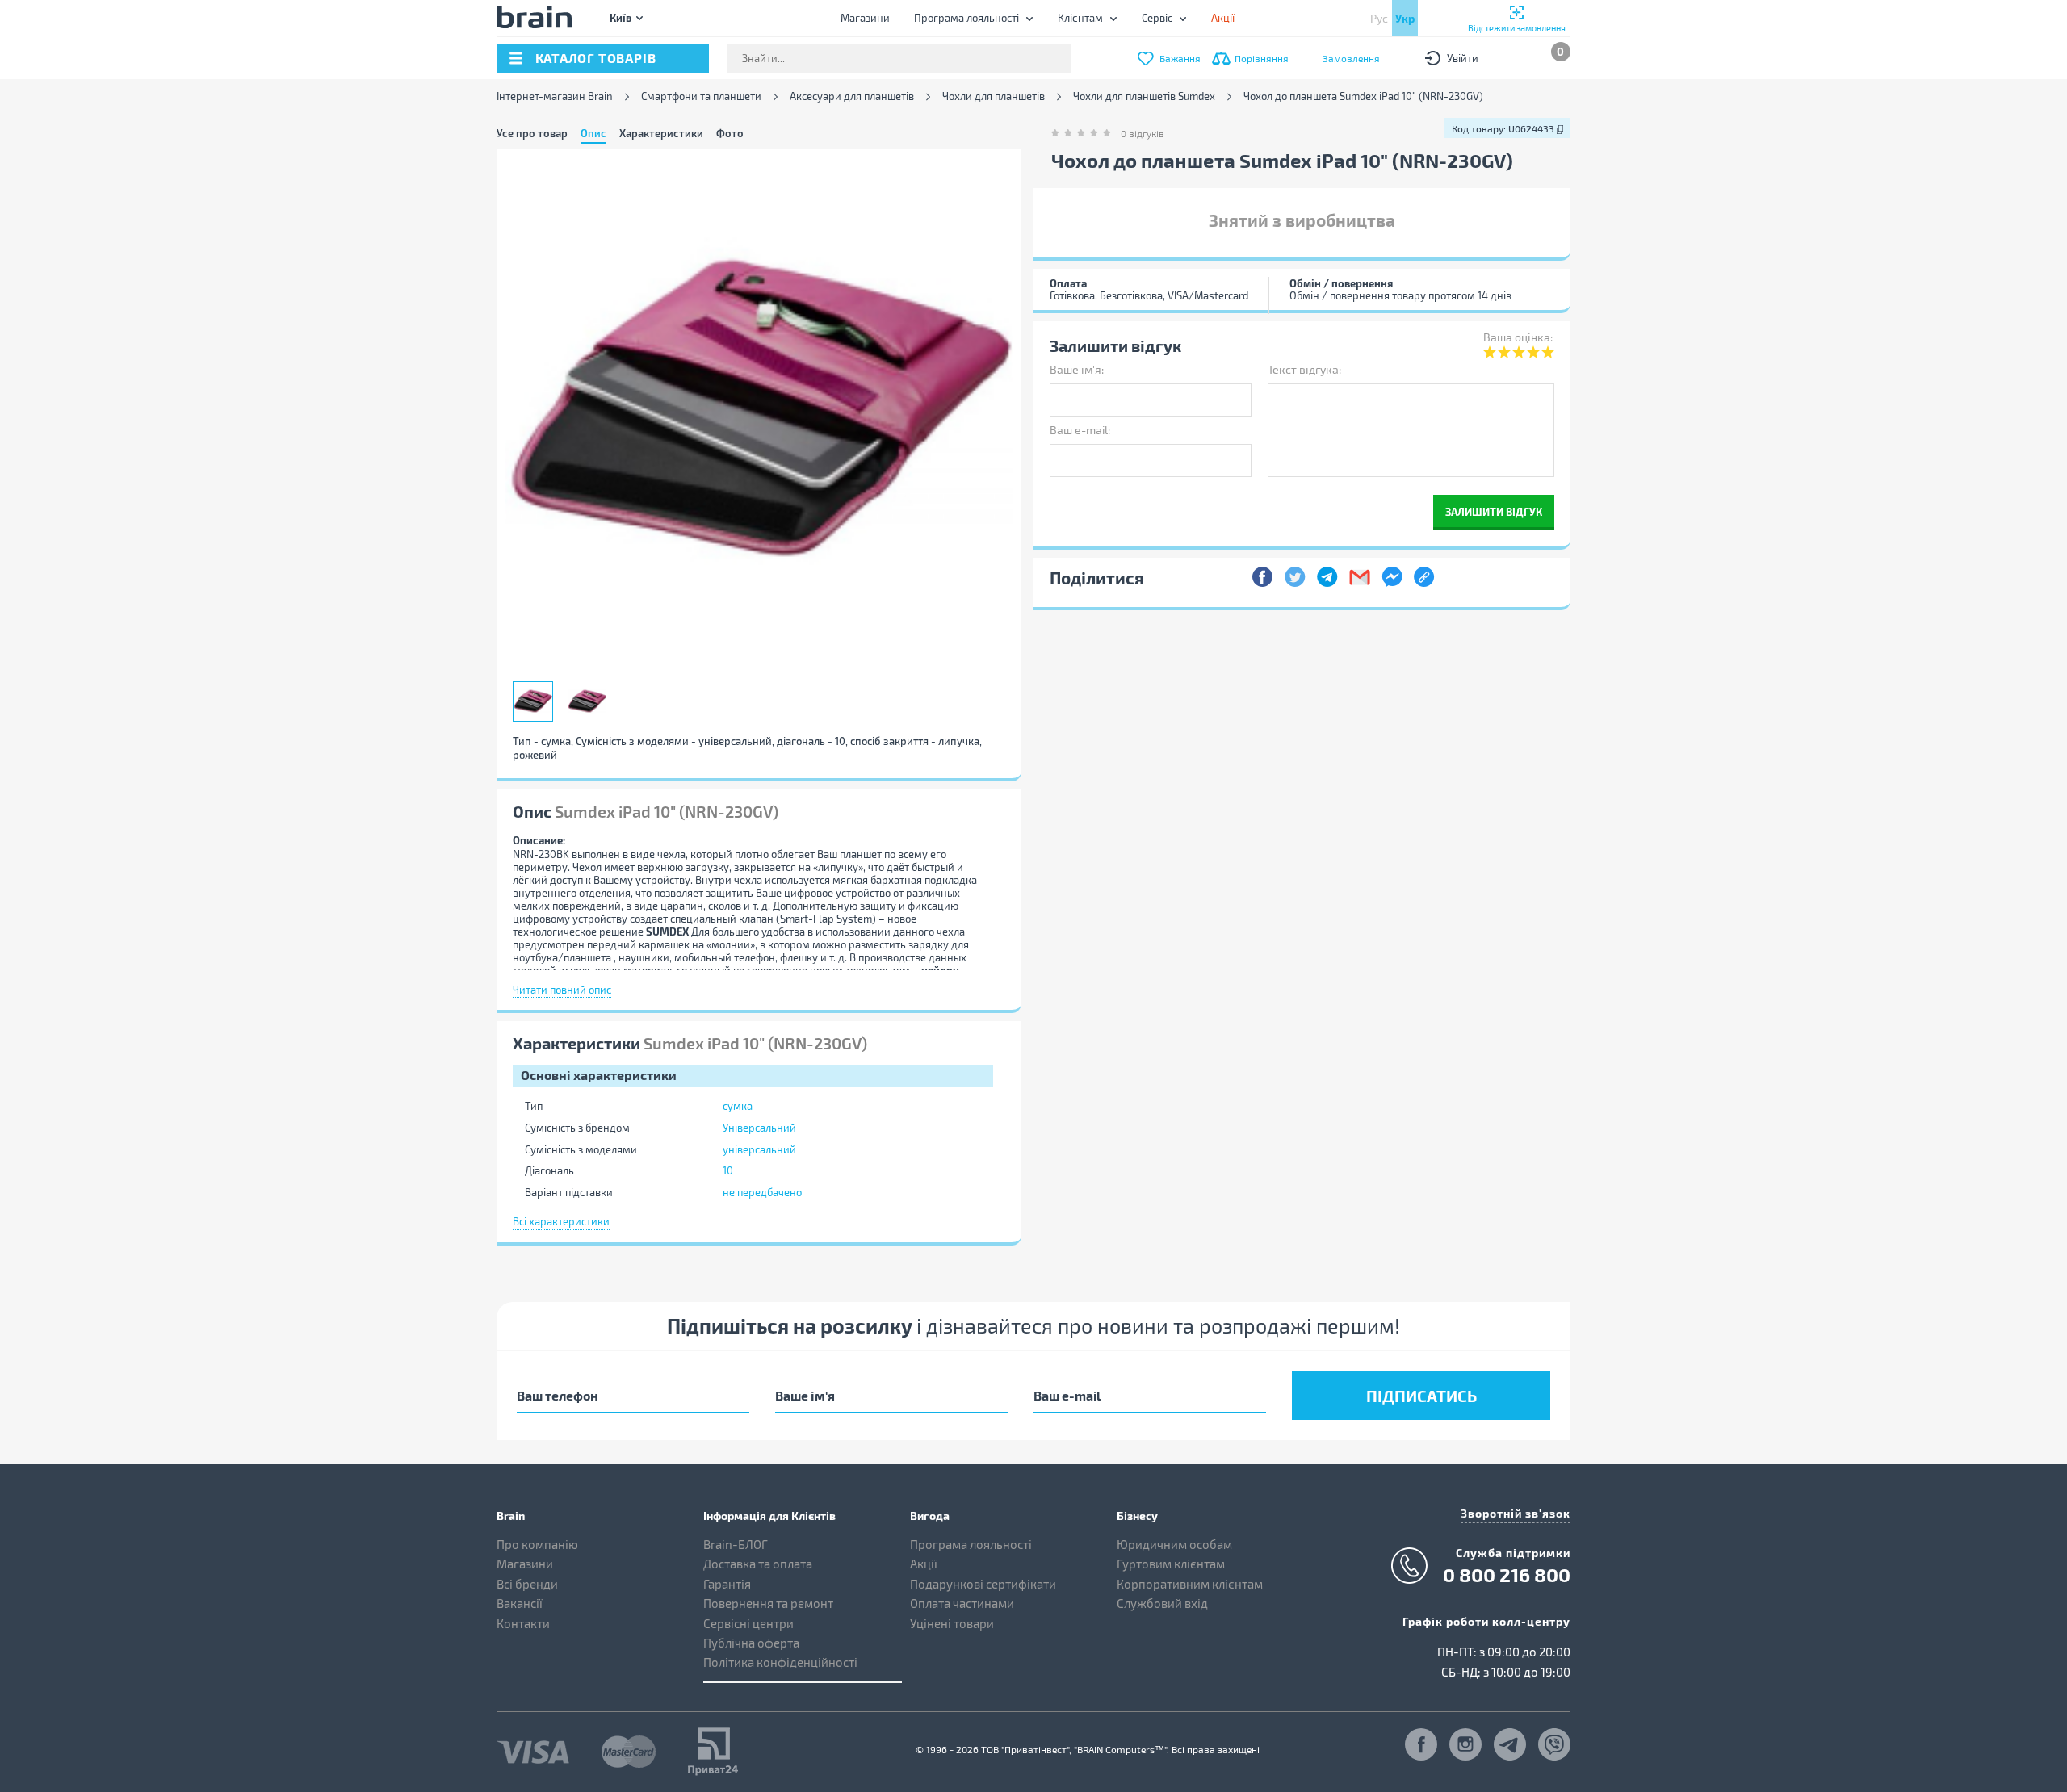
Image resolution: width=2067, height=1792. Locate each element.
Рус (1379, 18)
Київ (621, 17)
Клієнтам (1080, 18)
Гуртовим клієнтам (1171, 1564)
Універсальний (759, 1128)
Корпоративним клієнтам (1190, 1584)
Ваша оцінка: (1518, 337)
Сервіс (1157, 18)
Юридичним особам (1174, 1544)
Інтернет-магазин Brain (555, 96)
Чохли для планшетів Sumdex (1144, 96)
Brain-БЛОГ (736, 1544)
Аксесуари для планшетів (852, 96)
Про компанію (537, 1544)
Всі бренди (527, 1584)
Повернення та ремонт (768, 1603)
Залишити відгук (1494, 511)
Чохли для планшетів (994, 96)
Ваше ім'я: (1077, 369)
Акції (924, 1564)
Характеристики (661, 133)
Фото (730, 133)
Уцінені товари (952, 1623)
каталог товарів (596, 58)
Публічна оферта (751, 1643)
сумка (738, 1106)
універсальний (759, 1149)
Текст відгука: (1304, 369)
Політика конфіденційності (780, 1662)
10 (728, 1170)
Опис (593, 133)
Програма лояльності (966, 18)
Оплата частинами (962, 1603)
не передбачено (762, 1192)
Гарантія (727, 1584)
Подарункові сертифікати (983, 1584)
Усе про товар (532, 133)
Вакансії (520, 1603)
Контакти (523, 1623)
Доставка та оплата (758, 1564)
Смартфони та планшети (701, 96)
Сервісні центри (748, 1623)
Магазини (865, 18)
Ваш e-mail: (1080, 430)
